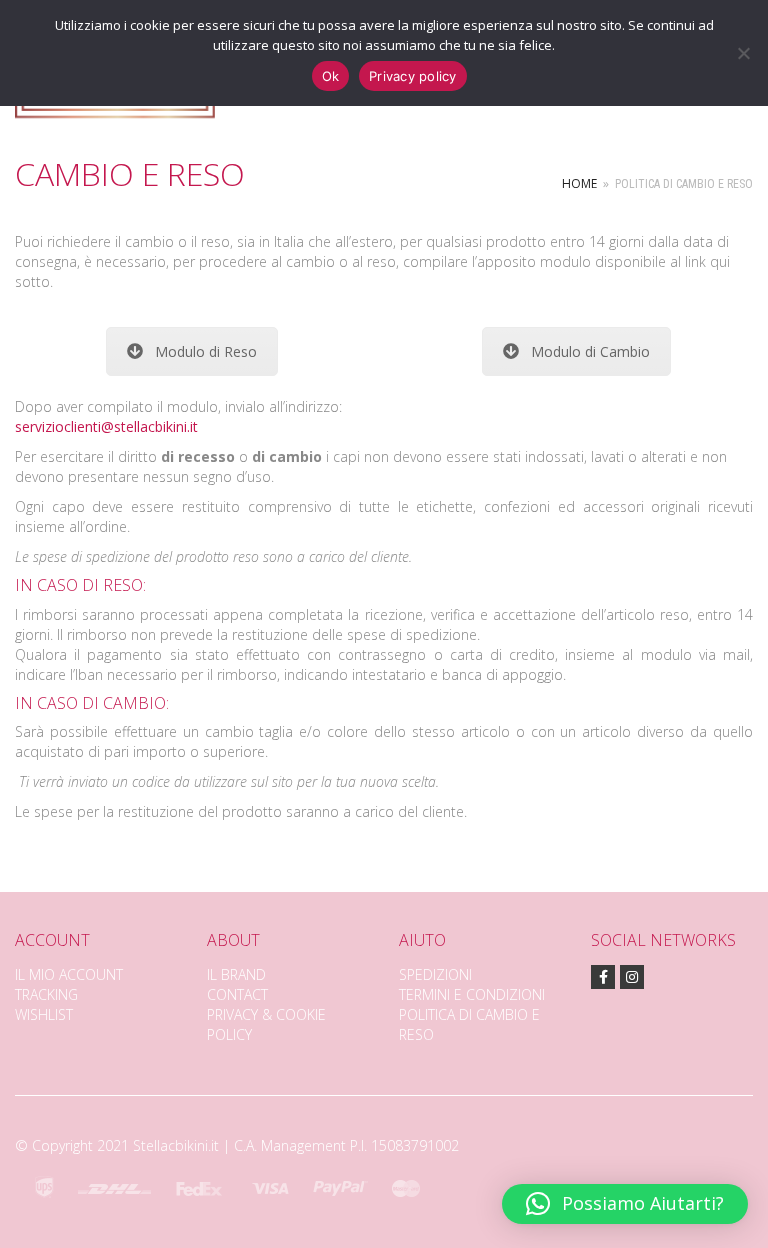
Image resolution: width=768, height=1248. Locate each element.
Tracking (46, 994)
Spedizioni (435, 974)
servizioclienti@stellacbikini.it (106, 426)
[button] (625, 1204)
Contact (237, 994)
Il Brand (236, 974)
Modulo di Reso (206, 351)
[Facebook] (603, 977)
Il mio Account (69, 974)
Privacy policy (413, 76)
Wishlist (44, 1014)
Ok (331, 76)
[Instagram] (632, 977)
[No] (743, 53)
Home (579, 183)
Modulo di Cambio (590, 351)
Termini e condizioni (472, 994)
